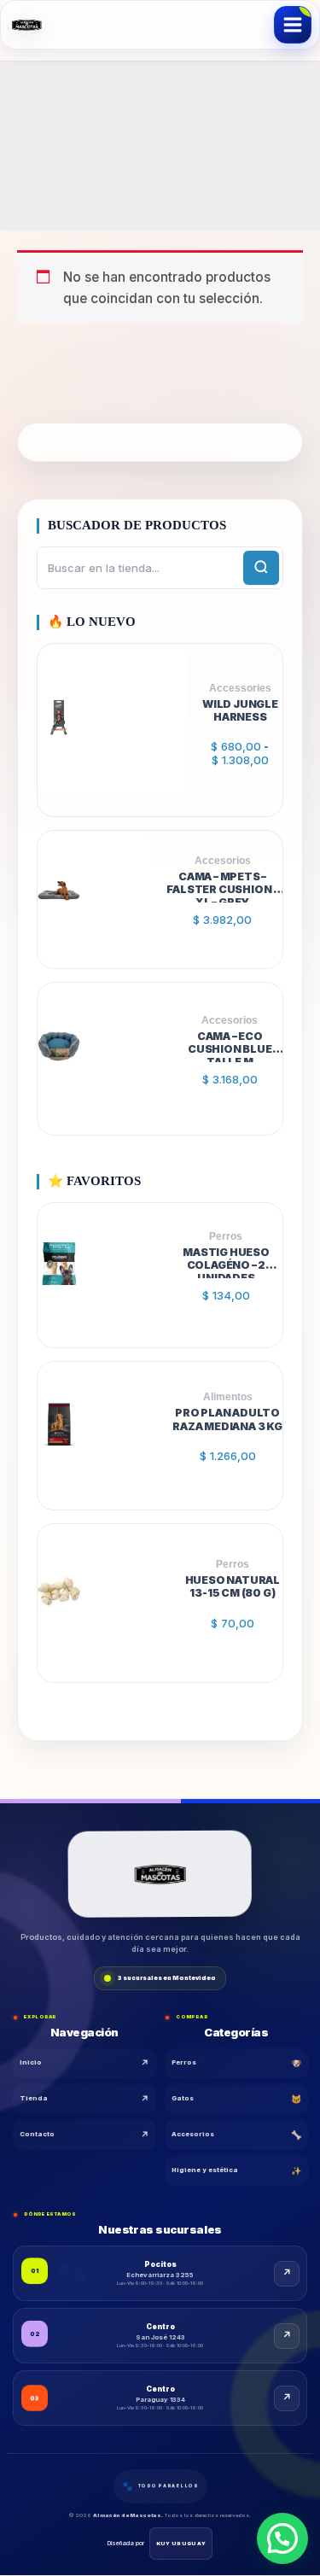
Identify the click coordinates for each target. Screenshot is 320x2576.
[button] (282, 2538)
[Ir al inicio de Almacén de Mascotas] (160, 1876)
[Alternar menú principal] (293, 25)
